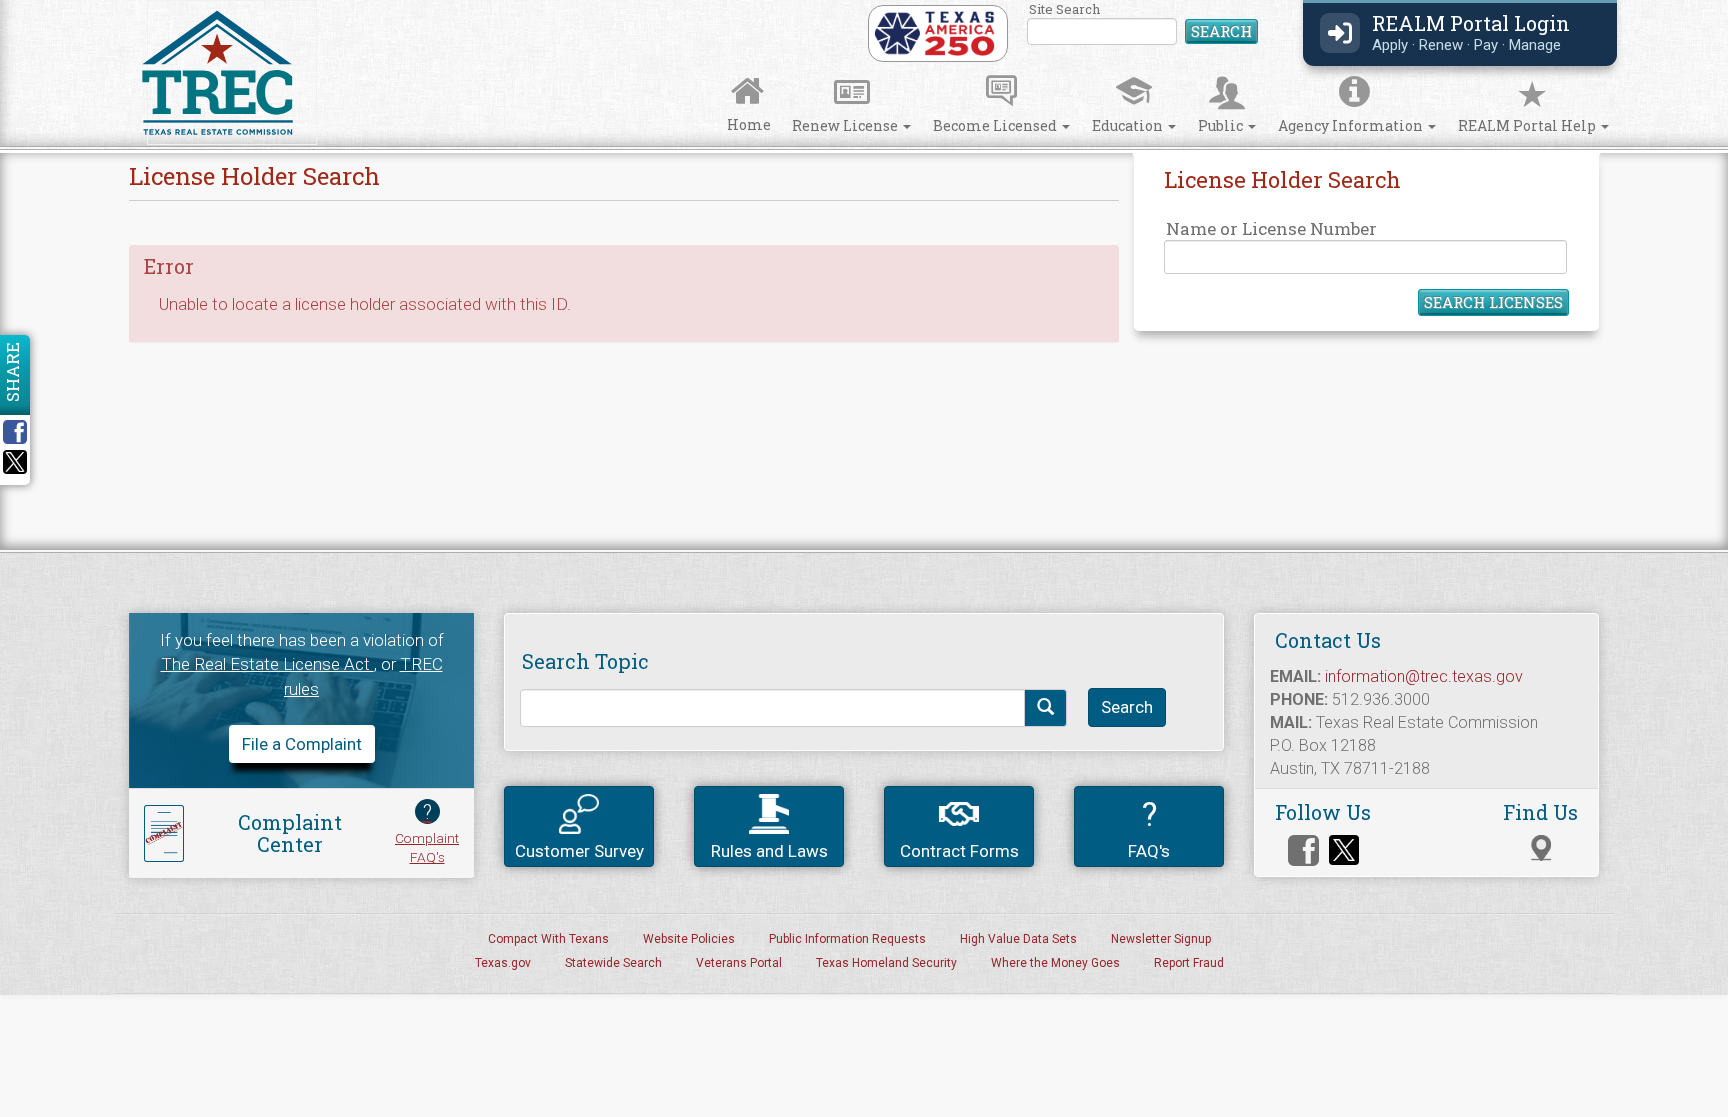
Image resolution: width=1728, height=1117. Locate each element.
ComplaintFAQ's (427, 832)
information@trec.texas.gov (1424, 676)
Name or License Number (1271, 228)
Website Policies (689, 939)
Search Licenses (1493, 302)
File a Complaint (302, 744)
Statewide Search (613, 963)
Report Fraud (1189, 963)
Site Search (1143, 24)
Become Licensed (996, 125)
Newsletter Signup (1161, 939)
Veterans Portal (739, 963)
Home (749, 124)
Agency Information (1352, 125)
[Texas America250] (934, 32)
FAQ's (1149, 827)
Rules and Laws (769, 851)
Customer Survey (579, 851)
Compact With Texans (548, 939)
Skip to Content (32, 6)
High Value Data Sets (1018, 939)
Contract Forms (959, 851)
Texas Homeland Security (886, 963)
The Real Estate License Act (267, 664)
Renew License (846, 125)
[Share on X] (15, 468)
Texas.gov (503, 963)
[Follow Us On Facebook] (1303, 850)
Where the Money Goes (1055, 963)
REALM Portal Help (1528, 125)
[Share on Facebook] (22, 432)
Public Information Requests (847, 939)
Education (1129, 125)
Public (1222, 125)
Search (1221, 31)
